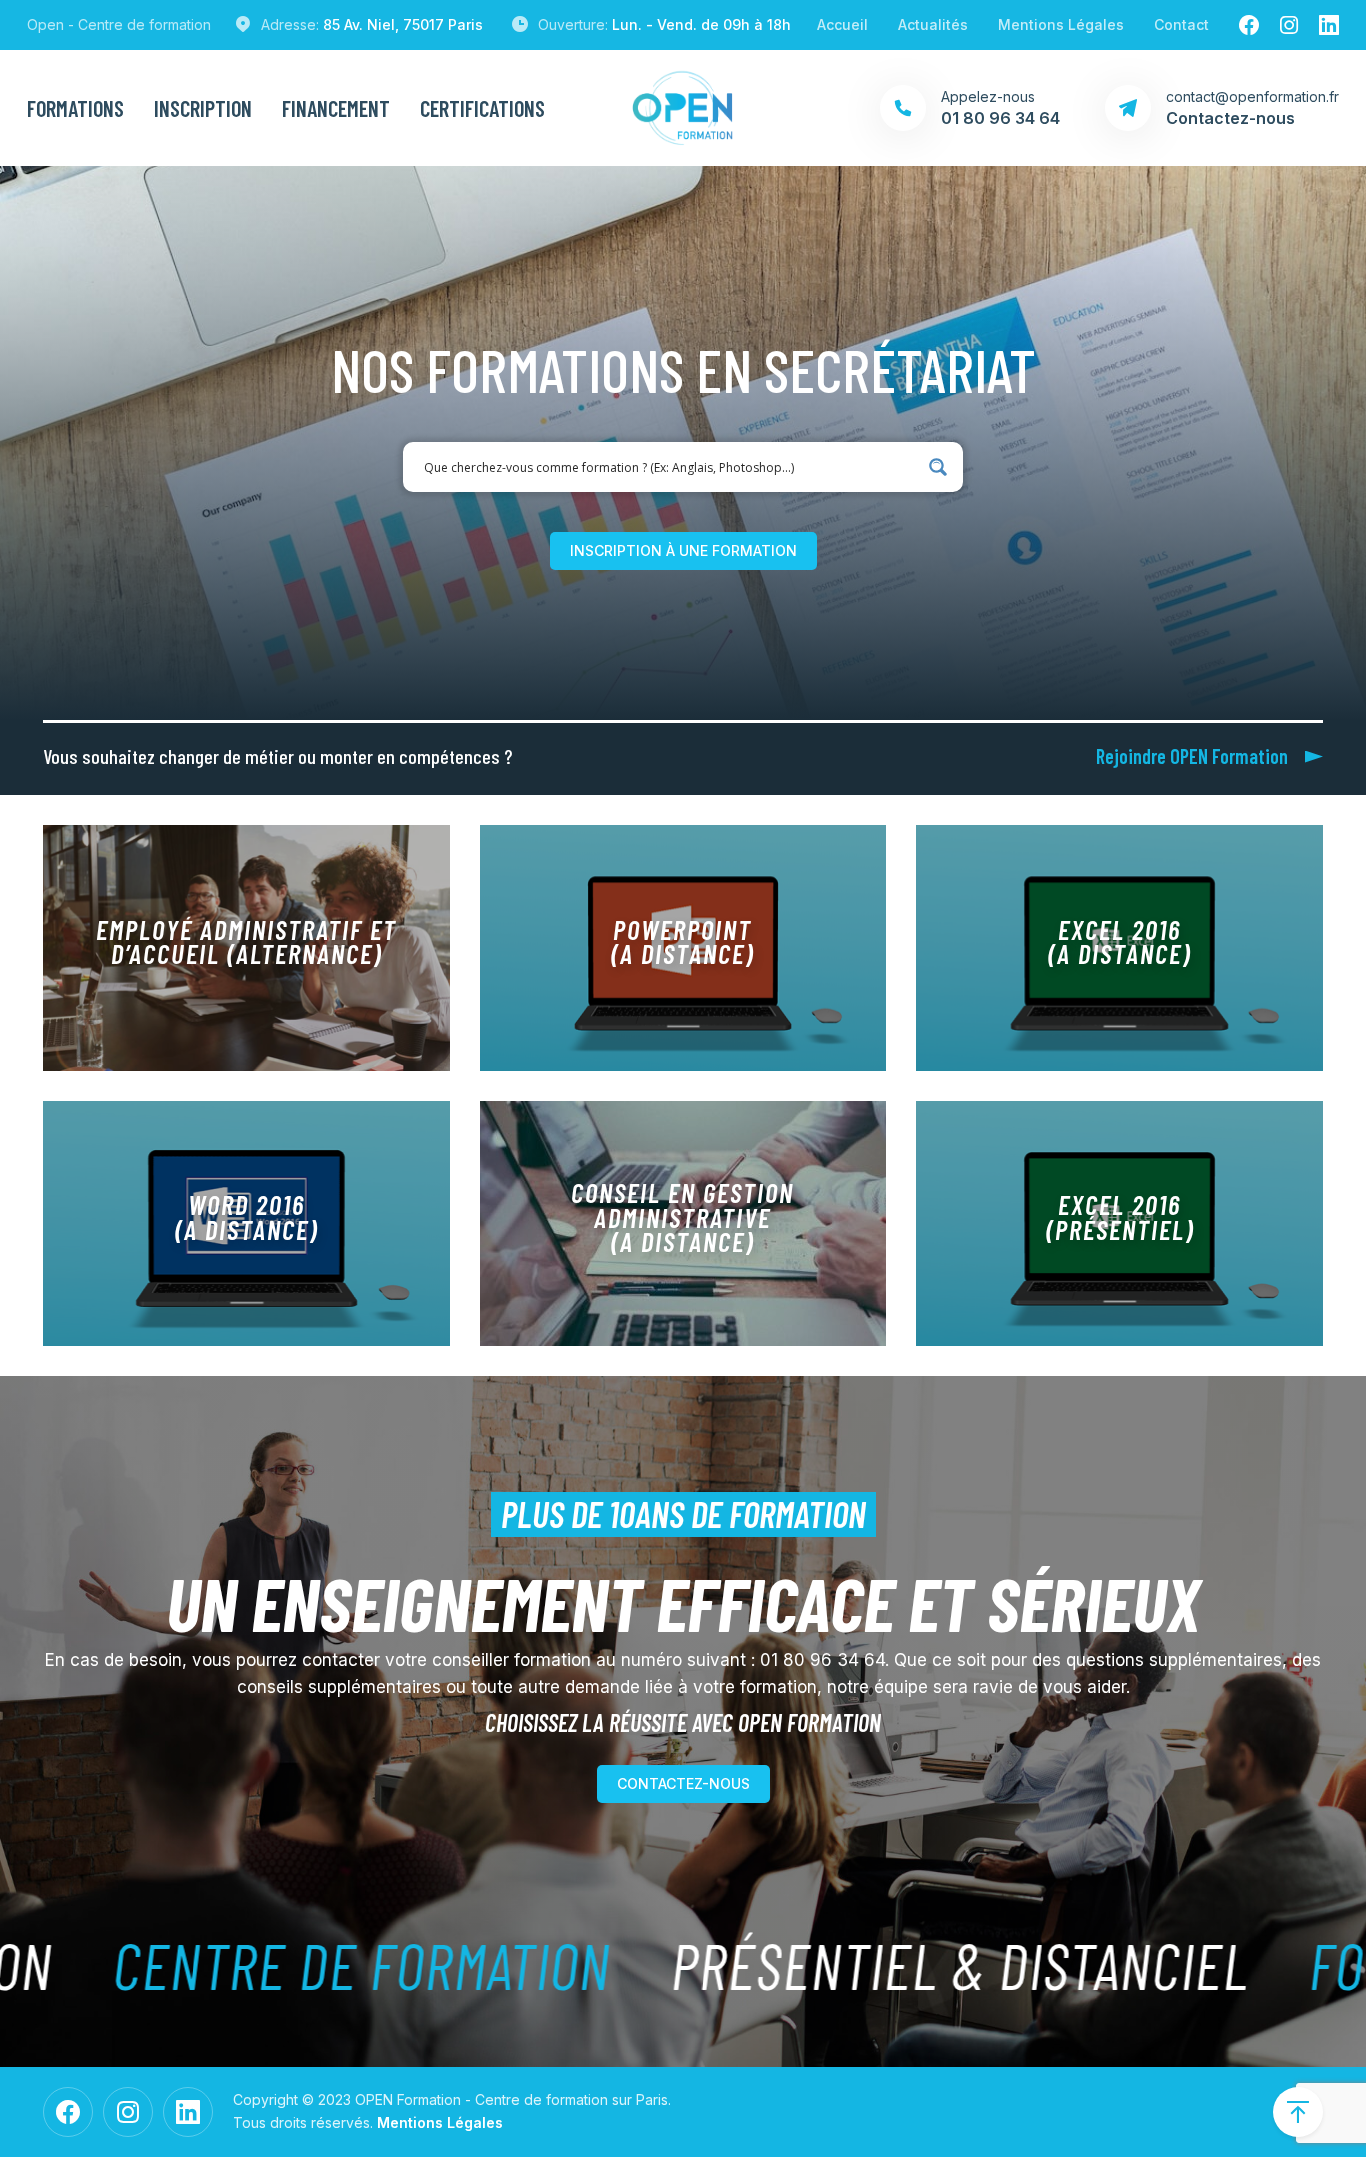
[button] (683, 551)
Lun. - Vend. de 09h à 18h (701, 24)
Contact (1181, 24)
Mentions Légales (1061, 24)
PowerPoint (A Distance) (682, 941)
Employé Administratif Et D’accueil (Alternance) (246, 941)
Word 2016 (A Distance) (246, 1216)
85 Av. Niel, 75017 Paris (403, 24)
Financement (336, 108)
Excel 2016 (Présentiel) (1120, 1216)
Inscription (203, 108)
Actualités (933, 24)
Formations (75, 108)
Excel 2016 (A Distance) (1119, 941)
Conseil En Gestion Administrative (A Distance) (682, 1216)
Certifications (482, 108)
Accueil (842, 24)
